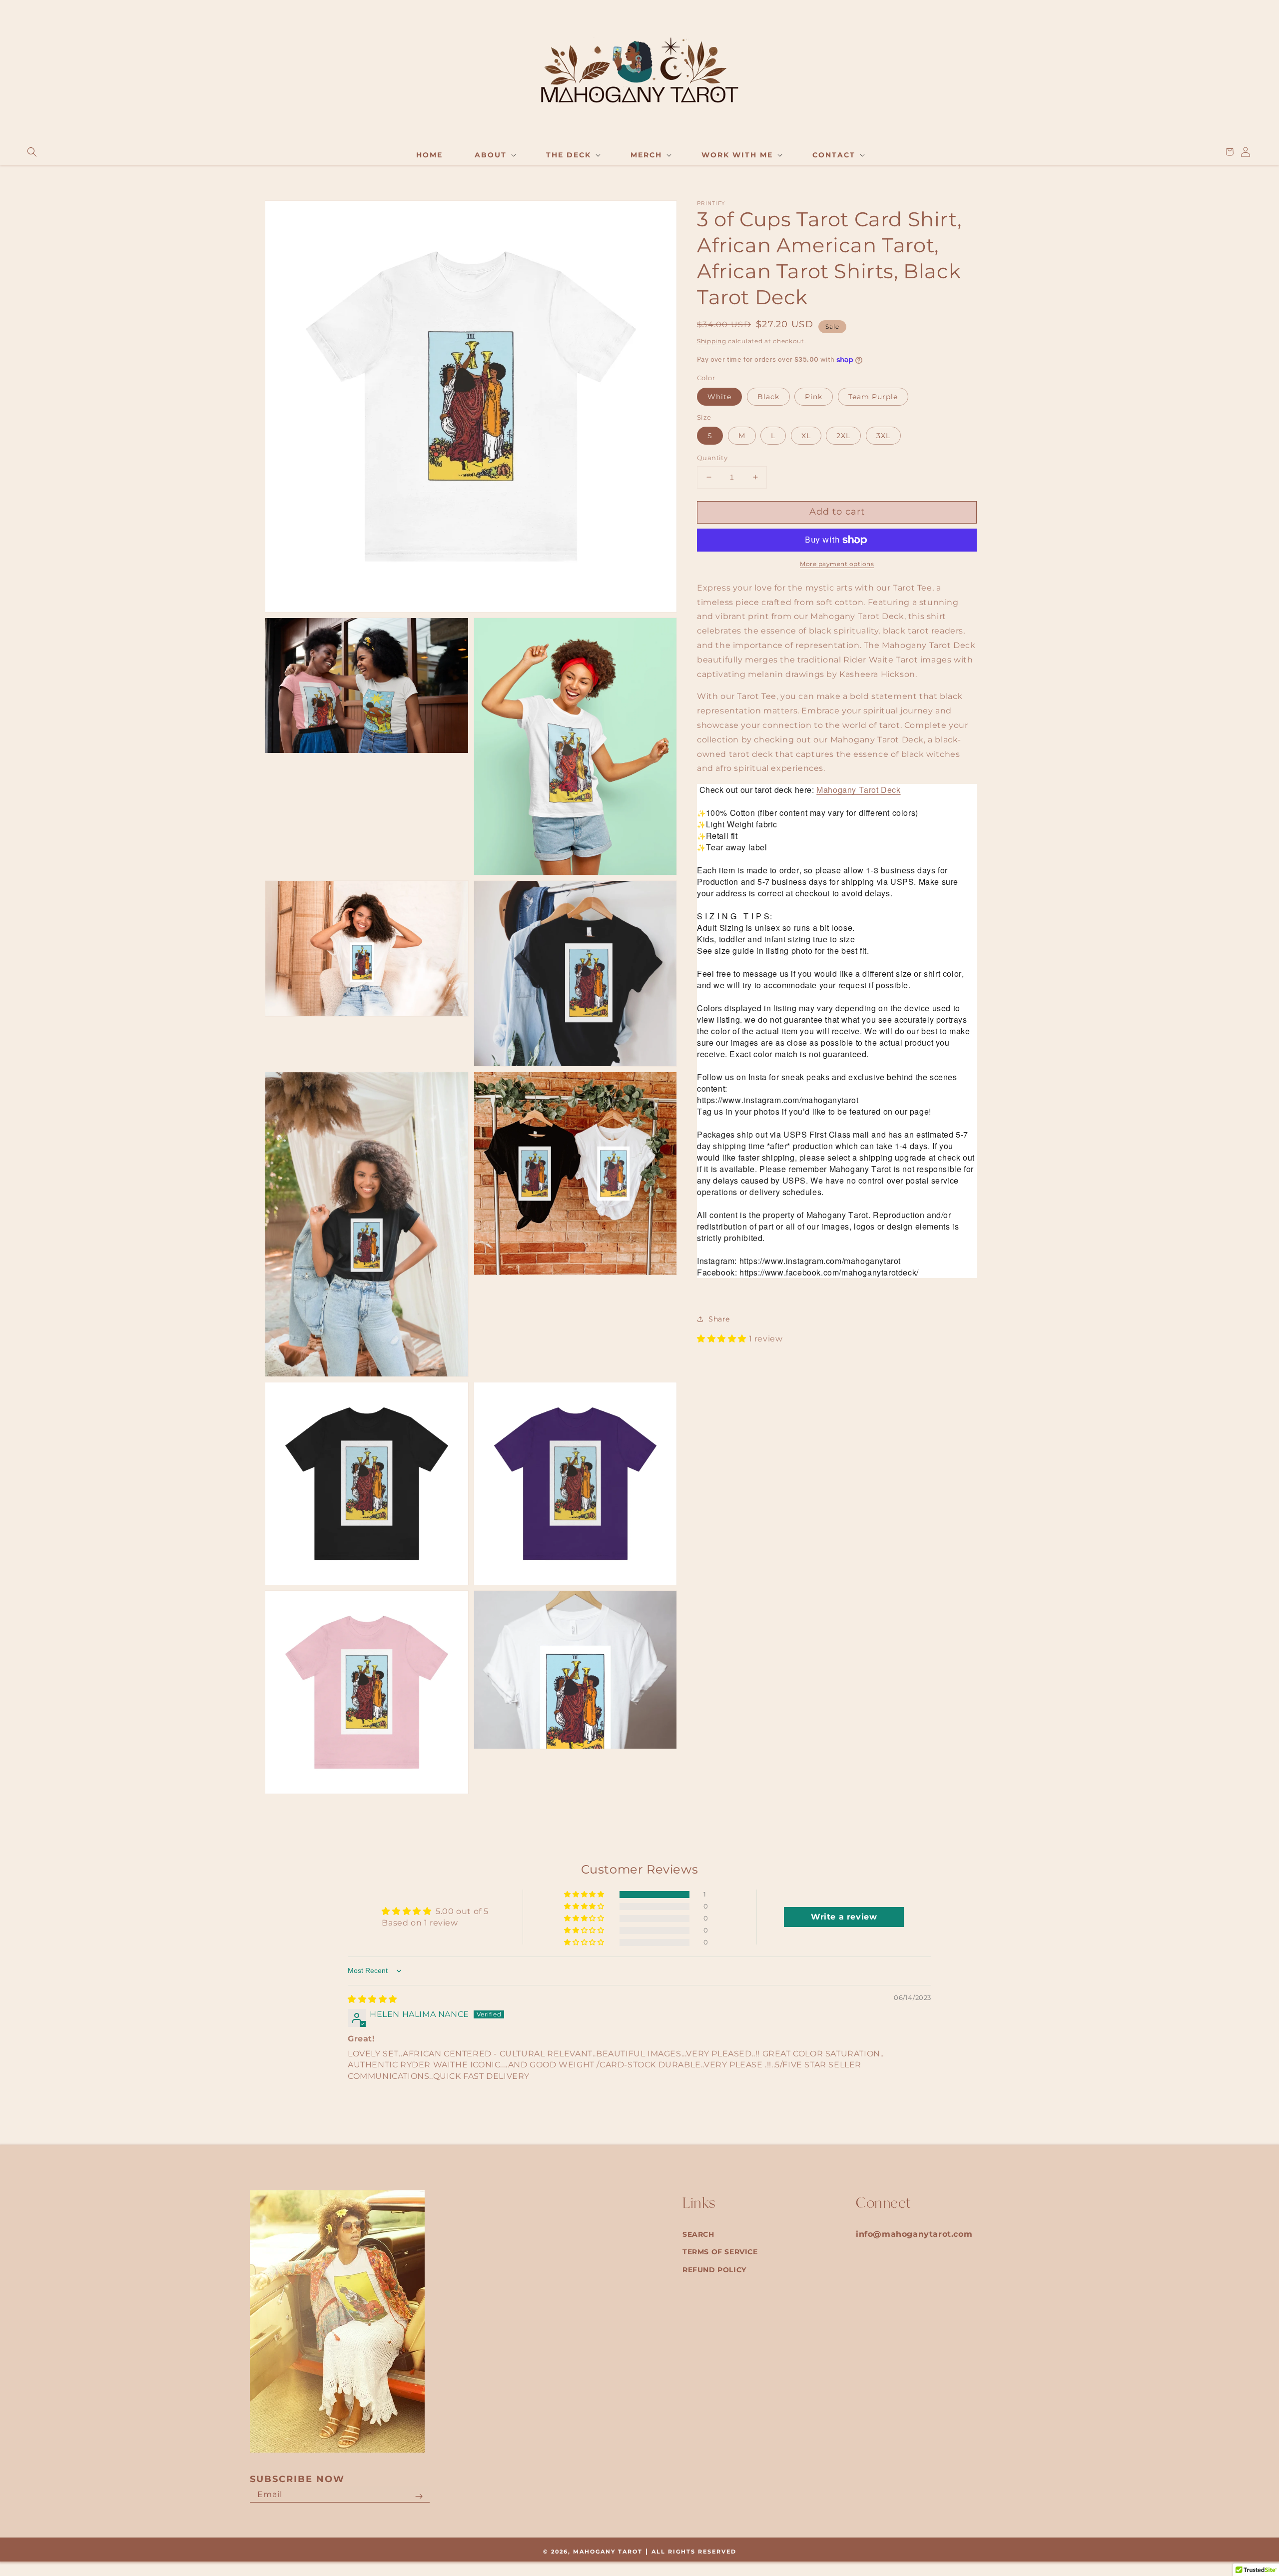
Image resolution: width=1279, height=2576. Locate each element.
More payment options (837, 564)
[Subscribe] (419, 2497)
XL (806, 436)
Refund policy (714, 2270)
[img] (372, 1999)
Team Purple (873, 397)
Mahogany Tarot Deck (858, 790)
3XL (883, 436)
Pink (814, 397)
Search (698, 2234)
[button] (32, 152)
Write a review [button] (844, 1917)
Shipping (712, 341)
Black (768, 397)
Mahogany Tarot (608, 2552)
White (719, 397)
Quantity (712, 458)
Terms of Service (720, 2252)
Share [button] (719, 1319)
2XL (843, 436)
